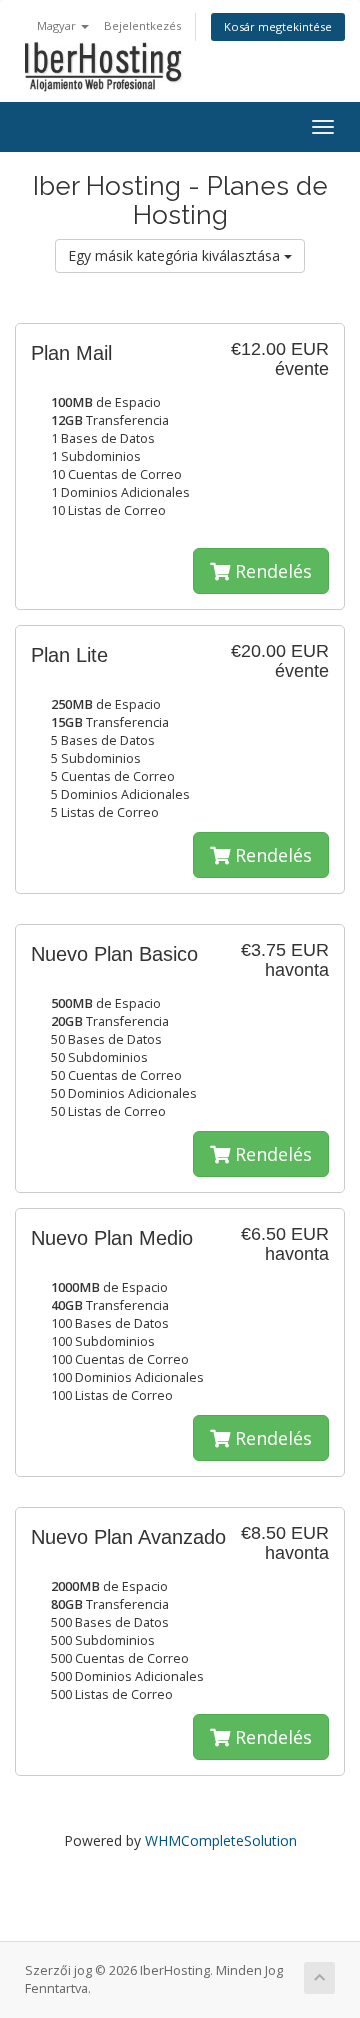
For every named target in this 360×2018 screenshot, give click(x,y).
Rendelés (271, 571)
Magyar (58, 25)
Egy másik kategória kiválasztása (176, 255)
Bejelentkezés (142, 25)
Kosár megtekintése (278, 26)
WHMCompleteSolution (221, 1840)
